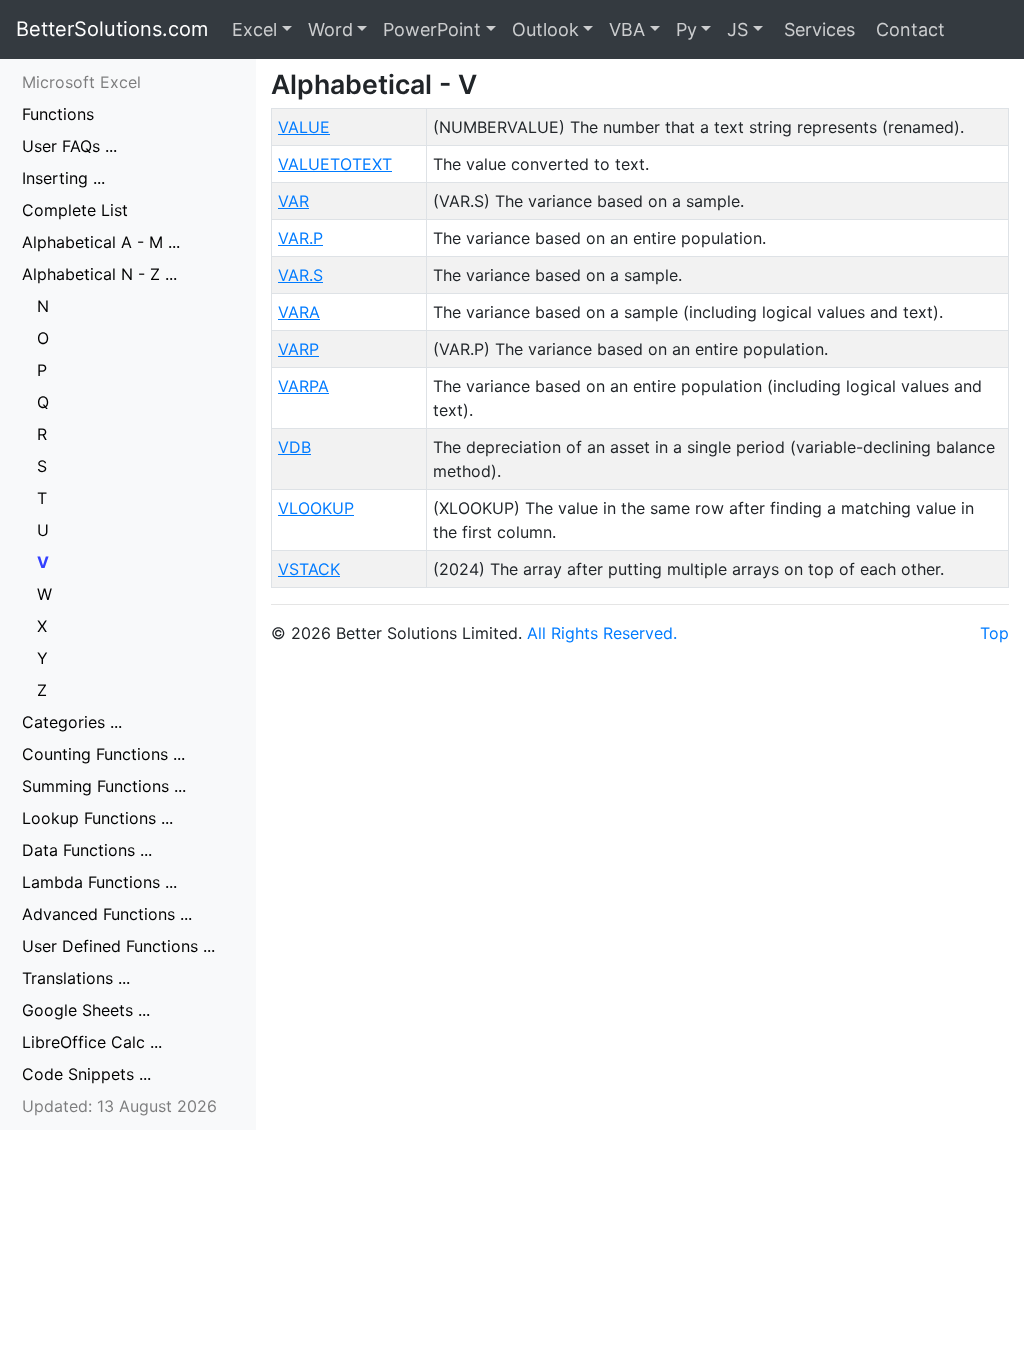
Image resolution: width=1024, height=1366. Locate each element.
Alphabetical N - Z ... (99, 274)
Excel (254, 29)
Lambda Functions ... (99, 882)
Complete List (75, 210)
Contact (908, 29)
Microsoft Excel (81, 82)
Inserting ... (63, 178)
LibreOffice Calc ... (92, 1042)
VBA (627, 29)
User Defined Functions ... (118, 946)
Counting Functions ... (103, 754)
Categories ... (72, 722)
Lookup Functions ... (97, 818)
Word (330, 29)
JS (737, 29)
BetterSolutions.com (112, 29)
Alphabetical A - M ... (101, 242)
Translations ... (76, 978)
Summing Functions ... (104, 786)
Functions (58, 114)
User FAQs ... (69, 146)
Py (686, 29)
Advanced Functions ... (107, 914)
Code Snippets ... (86, 1074)
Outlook (545, 29)
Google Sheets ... (86, 1010)
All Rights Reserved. (602, 633)
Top (994, 633)
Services (817, 29)
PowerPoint (432, 29)
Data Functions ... (87, 850)
